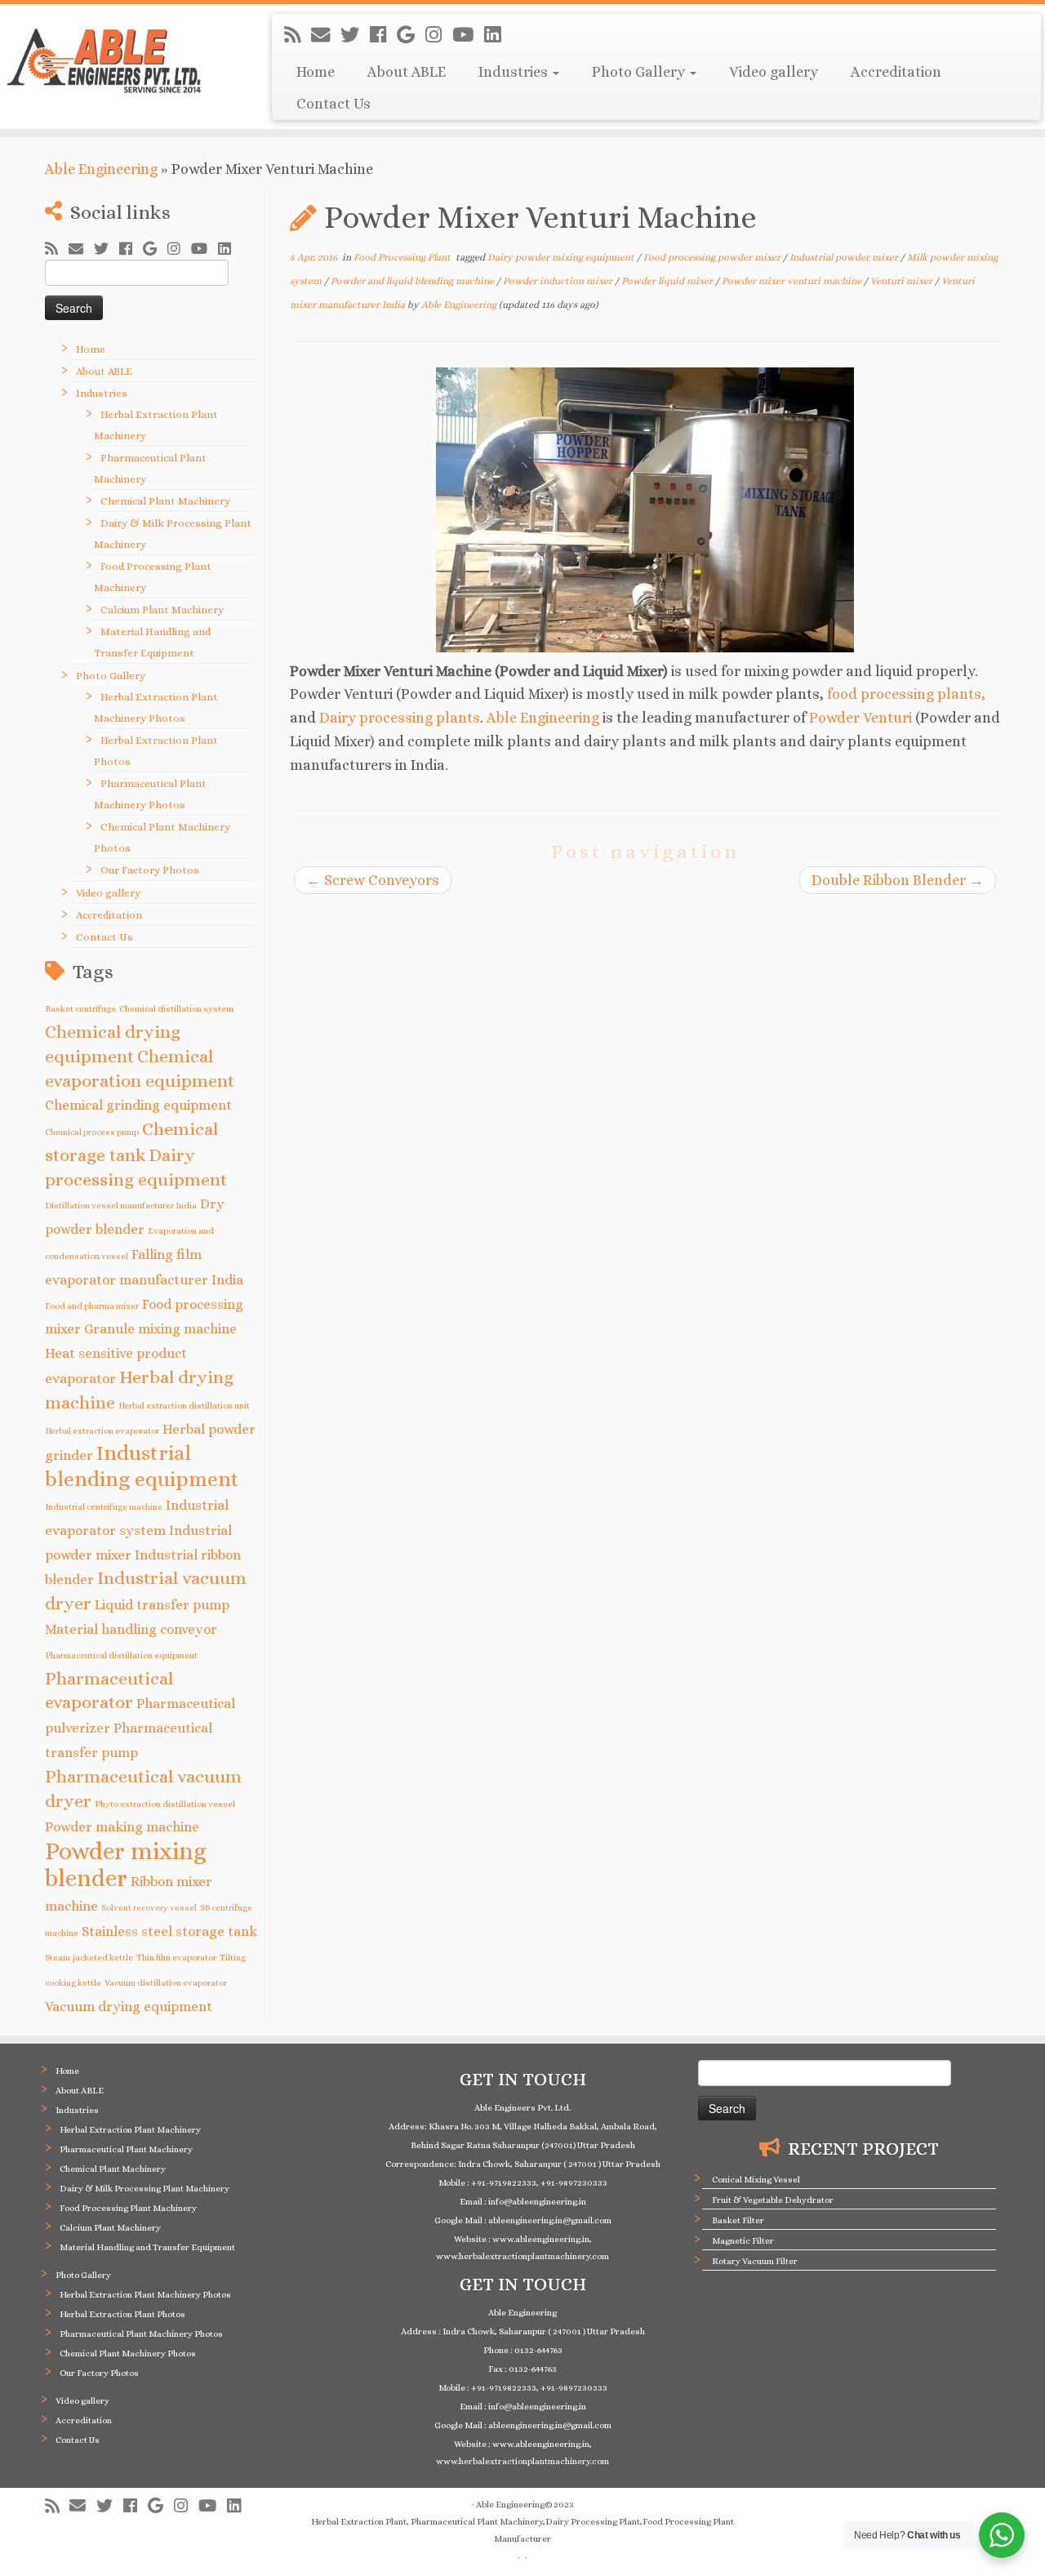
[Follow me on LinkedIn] (498, 35)
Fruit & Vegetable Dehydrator (773, 2200)
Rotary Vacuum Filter (755, 2261)
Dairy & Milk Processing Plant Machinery (145, 2189)
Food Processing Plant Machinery (128, 2208)
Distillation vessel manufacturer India (121, 1205)
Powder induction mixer (559, 281)
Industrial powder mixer (845, 257)
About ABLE (407, 72)
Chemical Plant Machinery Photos (128, 2354)
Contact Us (334, 104)
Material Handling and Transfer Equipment (147, 2247)
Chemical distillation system (176, 1008)
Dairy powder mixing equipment (562, 257)
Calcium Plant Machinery (162, 610)
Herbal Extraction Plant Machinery (130, 2130)
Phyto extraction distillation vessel (165, 1804)
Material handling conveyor (131, 1629)
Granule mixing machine (160, 1329)
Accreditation (896, 72)
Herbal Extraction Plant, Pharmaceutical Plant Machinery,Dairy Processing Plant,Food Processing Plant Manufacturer (522, 2530)
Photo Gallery (640, 72)
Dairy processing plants (400, 718)
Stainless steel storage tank (169, 1931)
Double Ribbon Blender (898, 880)
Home (316, 72)
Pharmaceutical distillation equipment (121, 1655)
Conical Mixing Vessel (756, 2180)
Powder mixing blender (126, 1864)
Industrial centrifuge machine (104, 1506)
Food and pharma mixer (92, 1306)
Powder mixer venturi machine (793, 281)
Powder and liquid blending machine (414, 281)
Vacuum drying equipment (129, 2007)
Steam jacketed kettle (89, 1957)
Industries (515, 72)
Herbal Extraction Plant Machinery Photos (145, 2295)
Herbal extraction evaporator (102, 1430)
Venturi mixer (903, 281)
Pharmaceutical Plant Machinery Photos (141, 2334)
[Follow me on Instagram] (439, 35)
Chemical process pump (92, 1132)
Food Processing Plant (403, 257)
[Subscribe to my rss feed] (298, 35)
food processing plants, (906, 694)
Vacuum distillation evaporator (166, 1982)
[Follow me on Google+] (411, 35)
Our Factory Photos (150, 870)
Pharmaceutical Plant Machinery (126, 2149)
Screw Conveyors (373, 880)
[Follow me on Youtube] (468, 35)
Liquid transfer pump (162, 1605)
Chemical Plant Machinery (165, 501)
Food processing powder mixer (713, 257)
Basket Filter (738, 2220)
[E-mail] (326, 35)
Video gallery (774, 72)
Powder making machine (122, 1827)
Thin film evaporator (176, 1957)
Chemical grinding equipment (138, 1105)
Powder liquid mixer (668, 281)
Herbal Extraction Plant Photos (122, 2314)
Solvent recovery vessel (149, 1907)
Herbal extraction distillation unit (184, 1405)
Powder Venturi (860, 718)
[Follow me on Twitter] (355, 35)
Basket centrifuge (80, 1008)
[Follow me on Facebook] (383, 35)
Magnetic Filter (743, 2241)
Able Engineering (101, 169)
